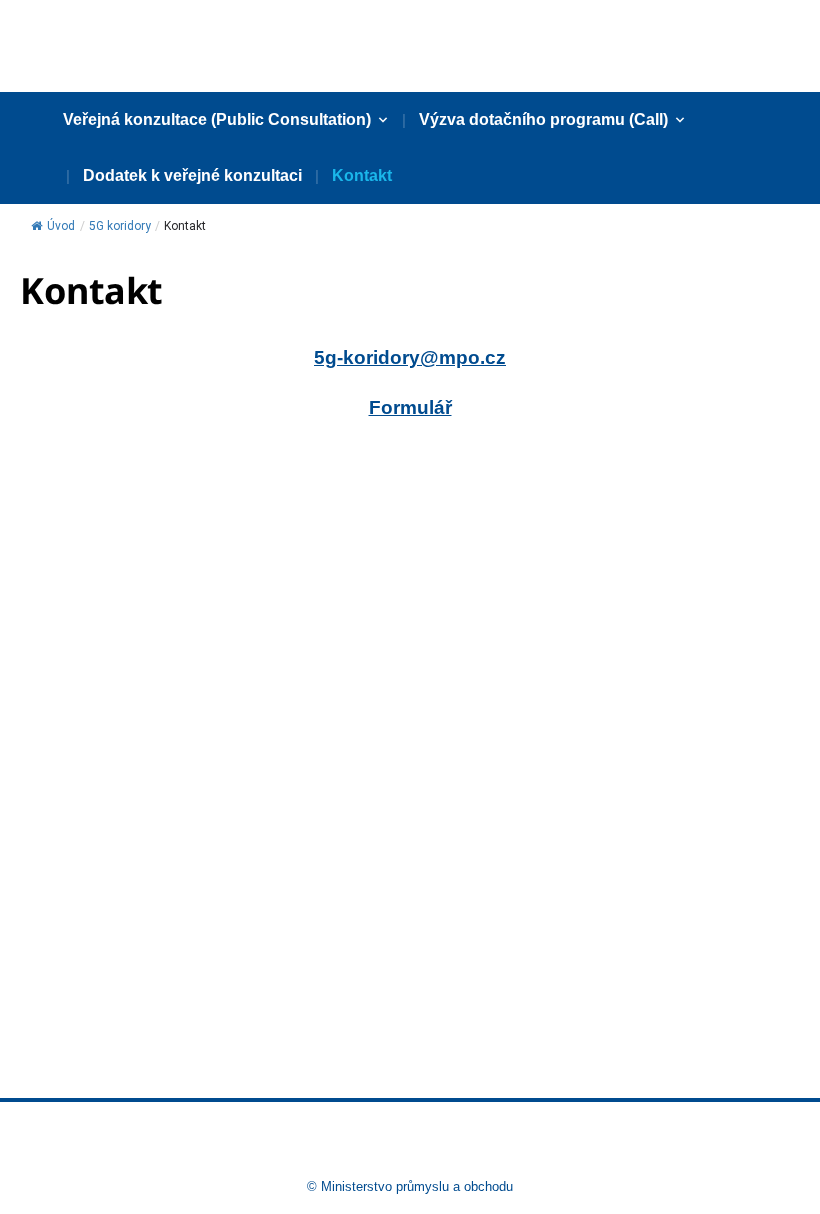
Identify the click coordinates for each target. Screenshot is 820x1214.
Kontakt (362, 175)
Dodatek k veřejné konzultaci (192, 175)
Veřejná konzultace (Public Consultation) (217, 119)
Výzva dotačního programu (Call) (543, 119)
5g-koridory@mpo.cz (410, 357)
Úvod (61, 226)
